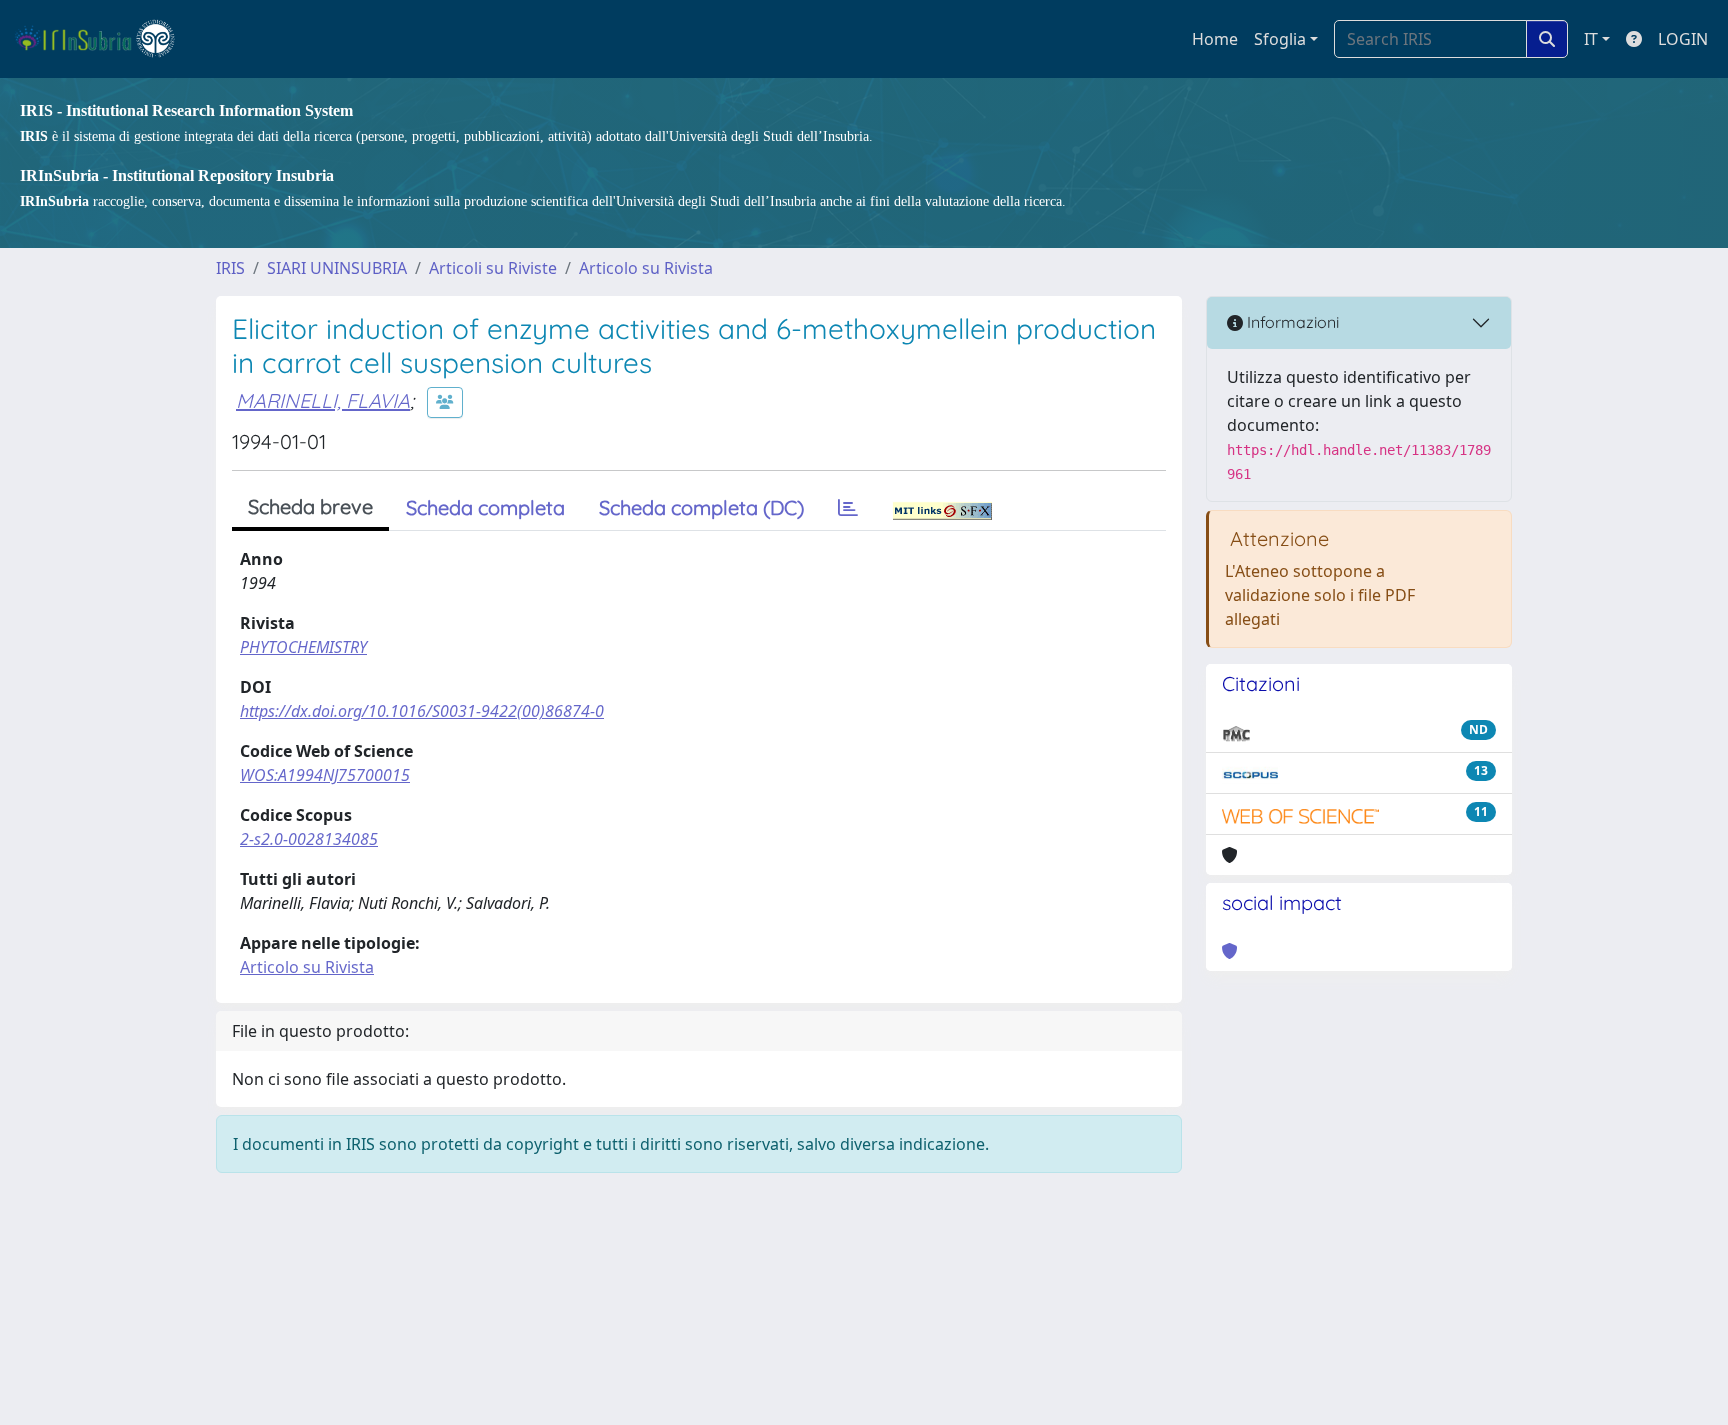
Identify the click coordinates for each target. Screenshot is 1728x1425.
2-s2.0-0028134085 (309, 839)
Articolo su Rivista (646, 268)
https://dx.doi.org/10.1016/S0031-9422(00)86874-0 (422, 711)
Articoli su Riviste (493, 268)
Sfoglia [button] (1280, 39)
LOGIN (1683, 39)
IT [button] (1591, 39)
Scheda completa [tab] (485, 507)
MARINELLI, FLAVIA (323, 400)
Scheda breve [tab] (310, 506)
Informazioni (1291, 322)
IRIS (230, 268)
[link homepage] (103, 39)
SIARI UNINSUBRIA (337, 268)
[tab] (848, 508)
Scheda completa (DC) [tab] (701, 507)
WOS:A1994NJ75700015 (325, 775)
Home (1215, 39)
